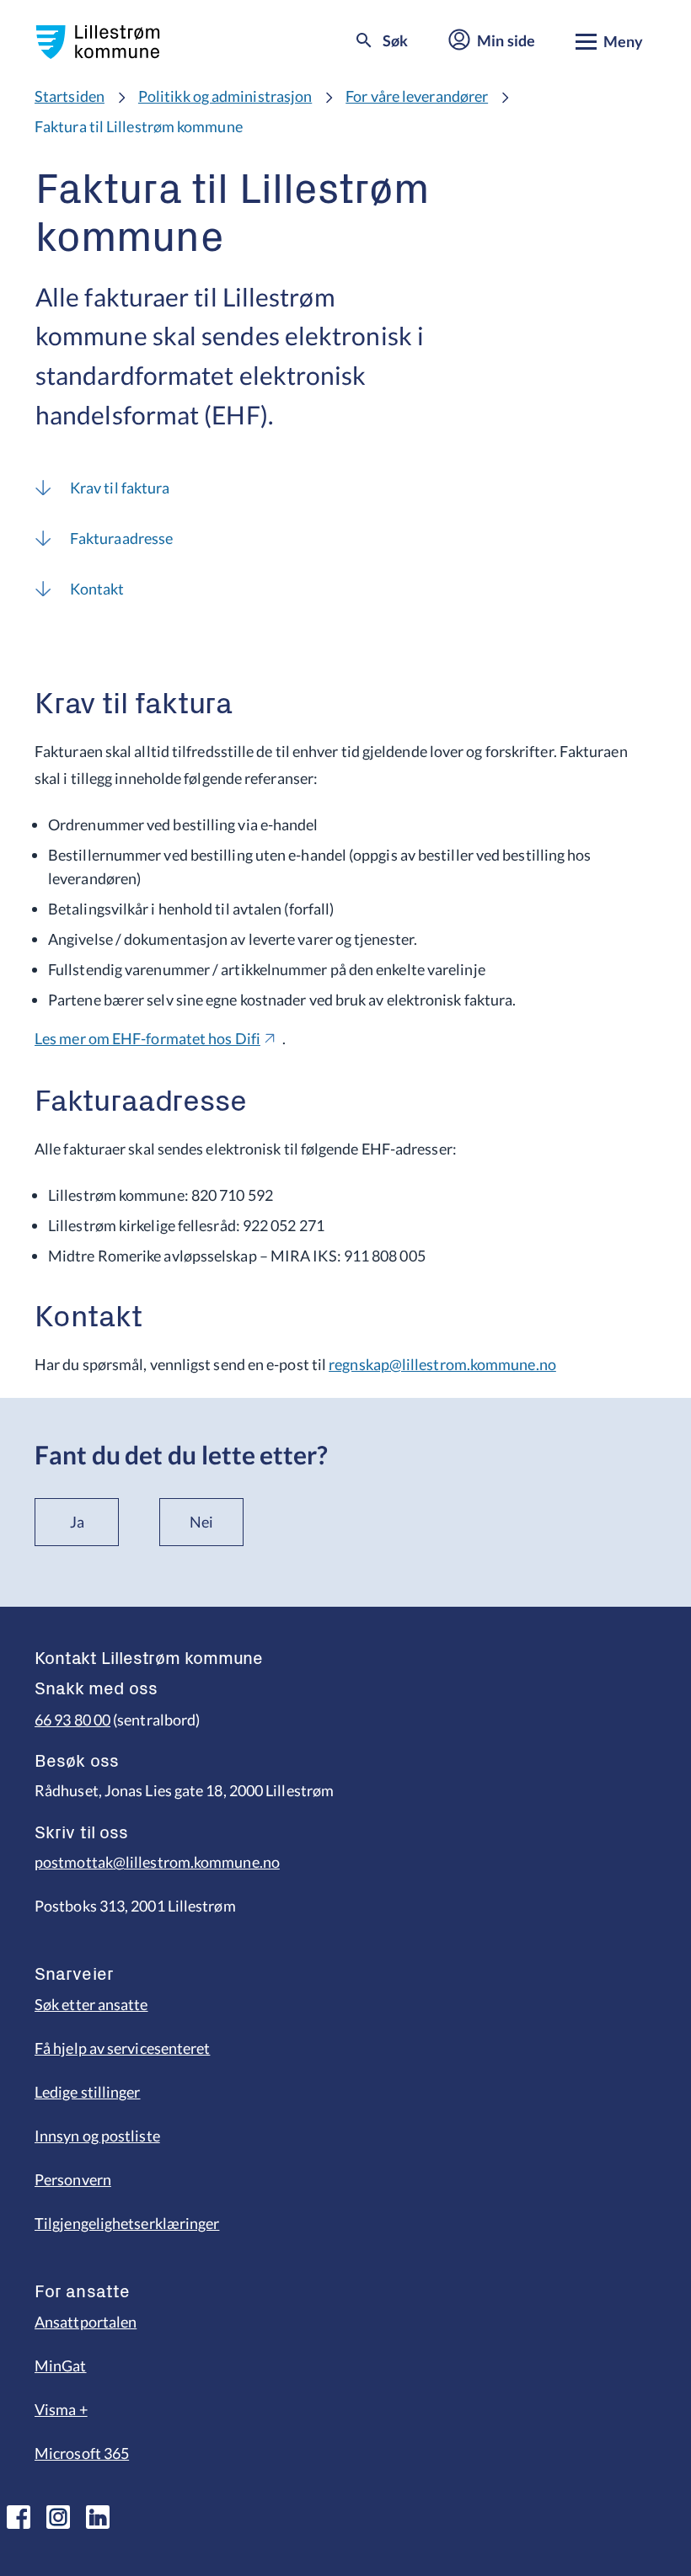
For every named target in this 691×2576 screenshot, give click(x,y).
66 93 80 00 (72, 1720)
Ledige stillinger (88, 2092)
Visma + (61, 2409)
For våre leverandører (417, 96)
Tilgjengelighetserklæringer (127, 2223)
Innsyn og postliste (97, 2136)
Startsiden (70, 96)
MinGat (61, 2365)
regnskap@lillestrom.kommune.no (442, 1364)
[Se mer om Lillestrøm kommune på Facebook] (19, 2517)
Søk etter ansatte (91, 2004)
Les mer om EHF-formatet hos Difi (147, 1038)
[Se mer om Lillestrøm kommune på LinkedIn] (98, 2517)
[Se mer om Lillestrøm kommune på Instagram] (58, 2517)
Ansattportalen (86, 2322)
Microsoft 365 (82, 2453)
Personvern (73, 2179)
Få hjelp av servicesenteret (122, 2048)
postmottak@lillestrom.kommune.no (157, 1862)
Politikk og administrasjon (225, 96)
